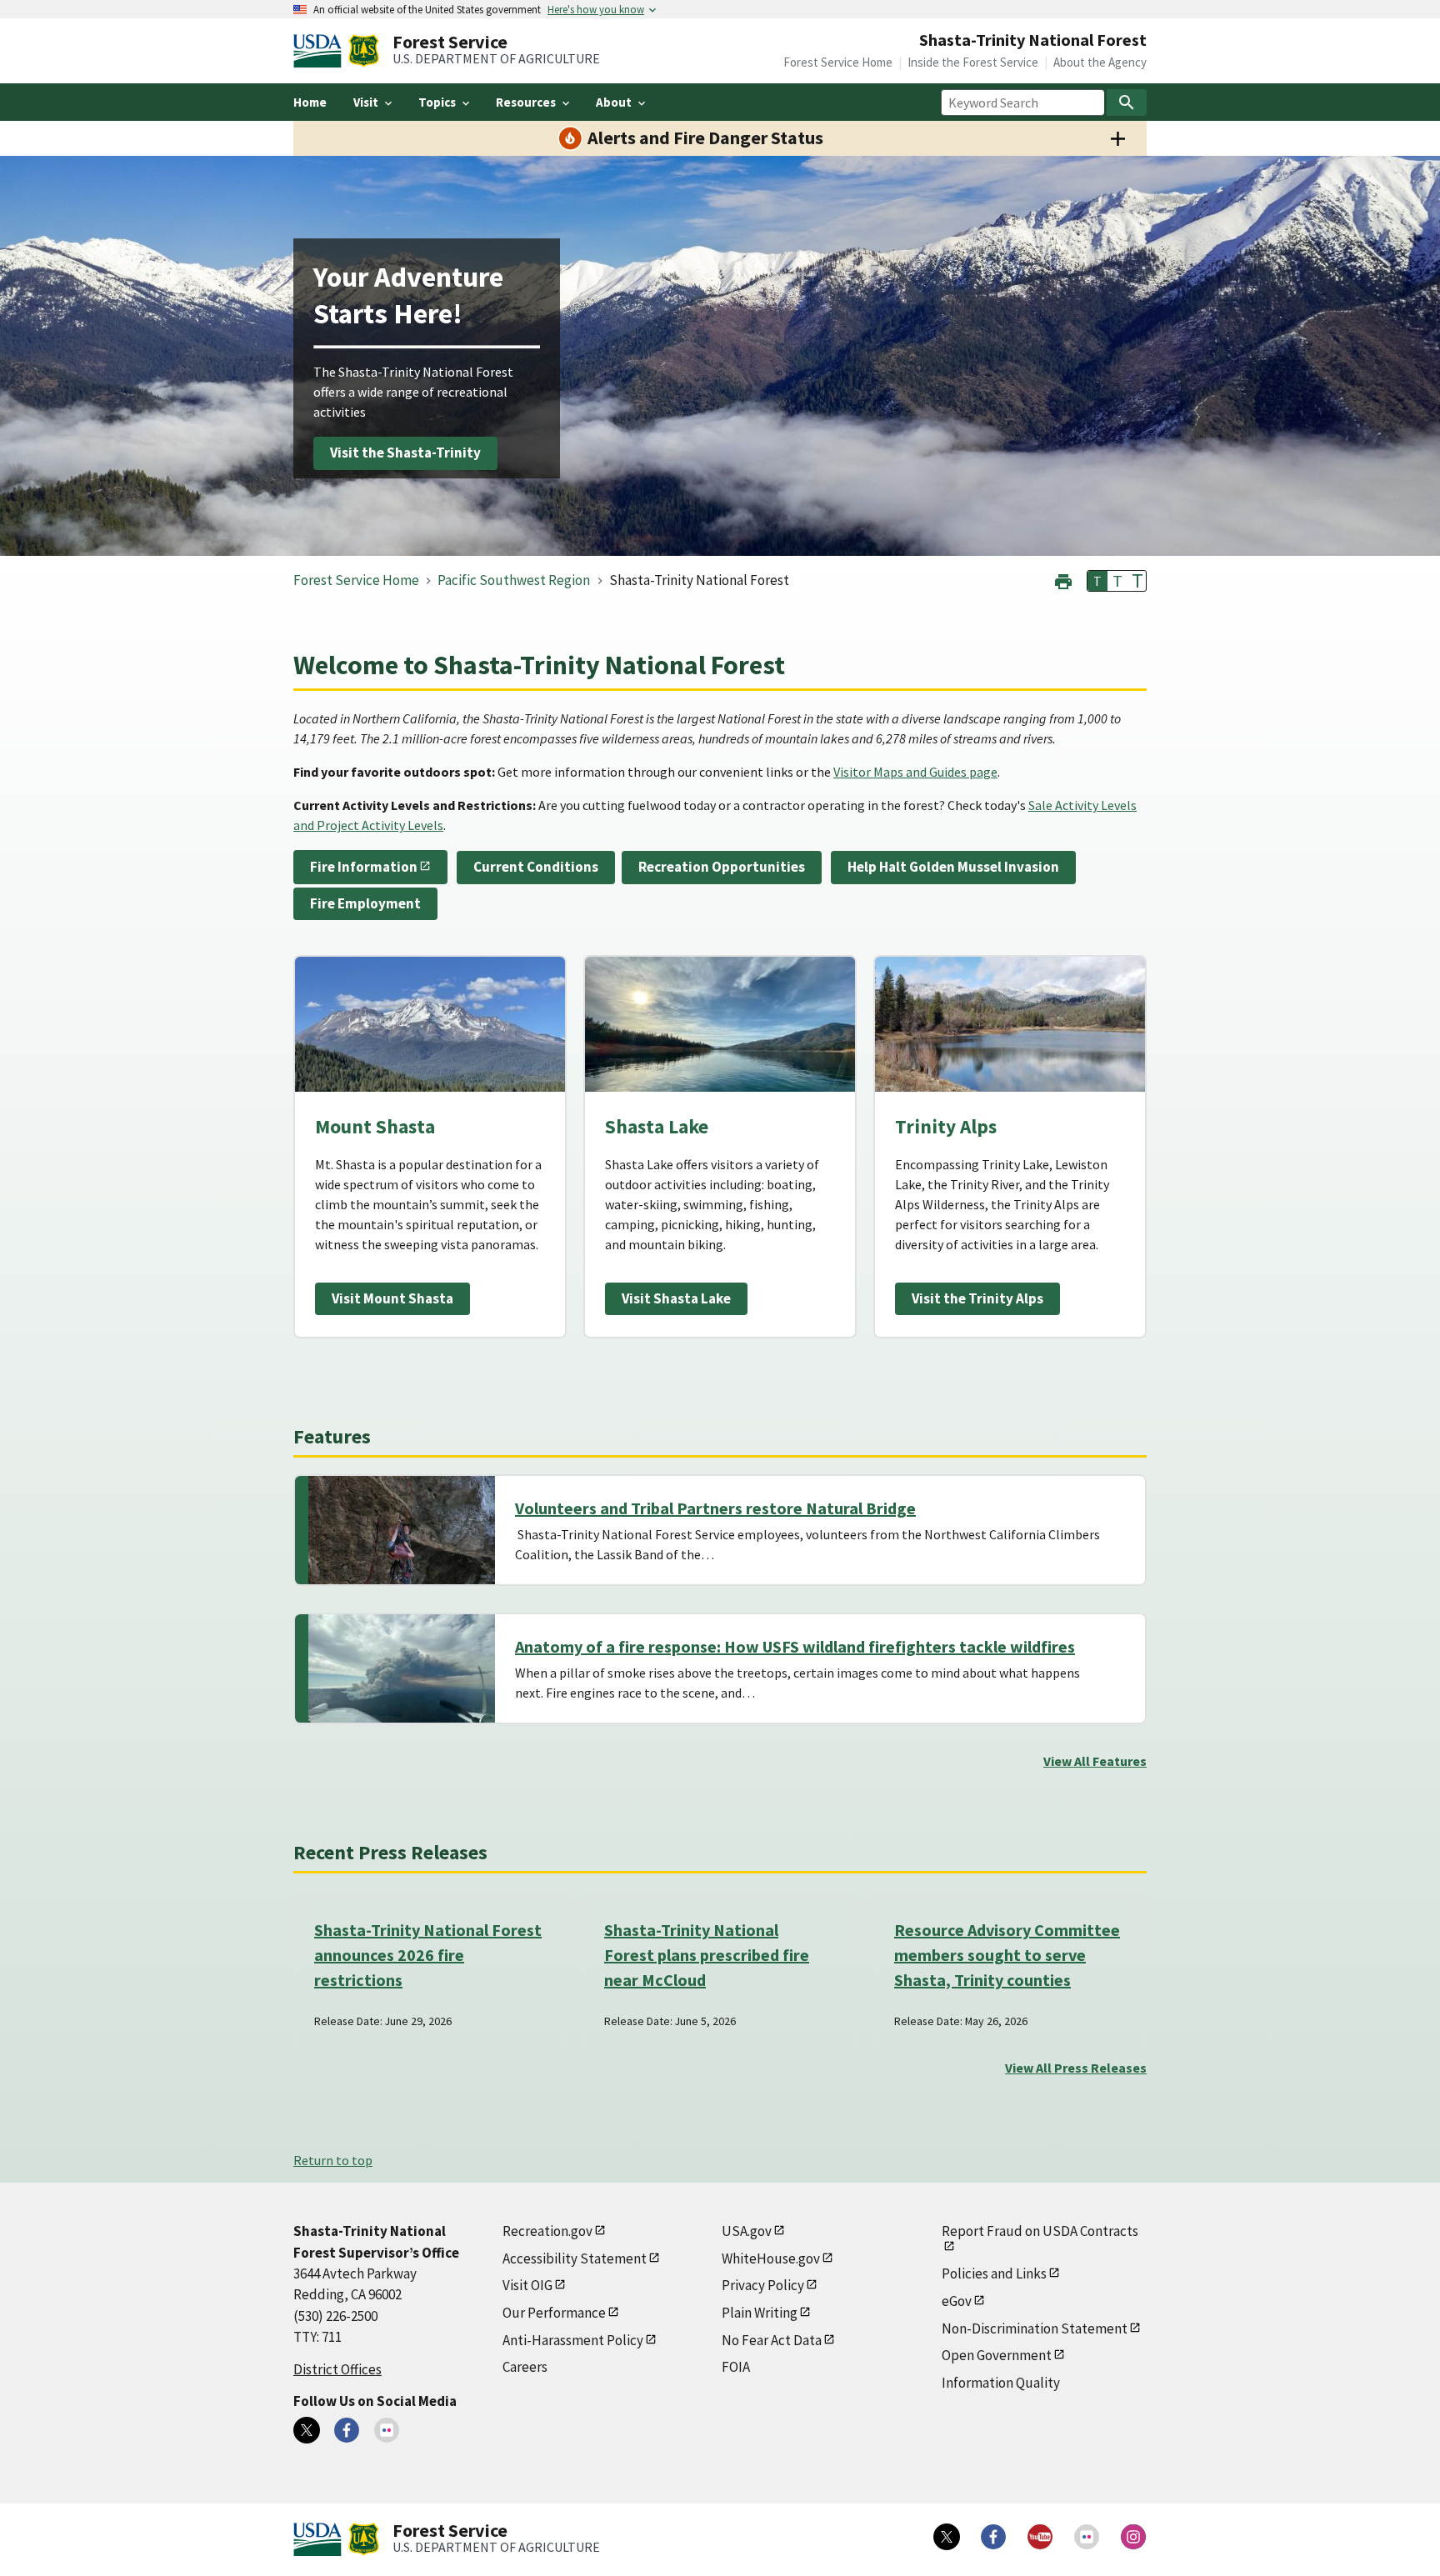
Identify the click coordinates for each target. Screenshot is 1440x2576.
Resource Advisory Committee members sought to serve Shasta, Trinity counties (1007, 1955)
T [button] (1097, 581)
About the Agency (1100, 62)
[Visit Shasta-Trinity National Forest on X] (307, 2430)
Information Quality (1001, 2383)
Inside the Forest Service (973, 62)
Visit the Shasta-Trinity (405, 453)
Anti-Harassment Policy (573, 2340)
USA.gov (747, 2231)
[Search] (1127, 103)
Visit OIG (527, 2285)
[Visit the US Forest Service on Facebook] (993, 2537)
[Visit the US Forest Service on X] (947, 2537)
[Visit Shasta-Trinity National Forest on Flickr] (387, 2430)
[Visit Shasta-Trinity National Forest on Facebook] (347, 2430)
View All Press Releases (1076, 2068)
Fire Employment (365, 903)
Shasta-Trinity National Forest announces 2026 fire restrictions (428, 1955)
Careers (525, 2367)
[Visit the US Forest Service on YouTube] (1040, 2537)
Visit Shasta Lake (676, 1298)
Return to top (333, 2160)
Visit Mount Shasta (392, 1298)
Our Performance (554, 2313)
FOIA (736, 2367)
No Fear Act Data (772, 2340)
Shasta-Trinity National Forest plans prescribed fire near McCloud (707, 1955)
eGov (957, 2301)
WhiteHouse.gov (771, 2258)
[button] (1063, 580)
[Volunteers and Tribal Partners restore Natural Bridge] (402, 1530)
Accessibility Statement (575, 2258)
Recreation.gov (547, 2231)
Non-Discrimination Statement (1035, 2328)
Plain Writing (760, 2313)
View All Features (1095, 1761)
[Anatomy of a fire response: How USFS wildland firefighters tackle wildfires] (402, 1668)
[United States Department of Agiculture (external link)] (321, 51)
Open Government (997, 2355)
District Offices (337, 2369)
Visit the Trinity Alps (977, 1298)
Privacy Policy (763, 2285)
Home (310, 102)
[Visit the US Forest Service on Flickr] (1087, 2537)
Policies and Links (994, 2273)
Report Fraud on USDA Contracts (1040, 2231)
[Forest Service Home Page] (364, 51)
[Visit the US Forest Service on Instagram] (1133, 2537)
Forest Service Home (838, 62)
